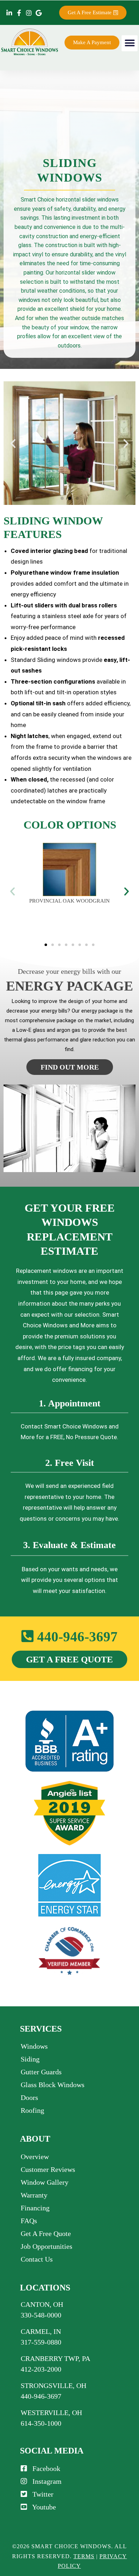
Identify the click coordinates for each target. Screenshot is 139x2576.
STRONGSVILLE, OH (53, 2386)
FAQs (29, 2221)
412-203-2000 (41, 2369)
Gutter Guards (41, 2072)
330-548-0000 (41, 2315)
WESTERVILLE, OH (51, 2413)
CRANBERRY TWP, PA (55, 2358)
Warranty (34, 2195)
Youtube (42, 2507)
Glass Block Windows (53, 2085)
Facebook (44, 2468)
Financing (35, 2208)
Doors (29, 2097)
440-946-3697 (76, 1637)
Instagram (44, 2481)
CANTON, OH (42, 2304)
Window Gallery (45, 2182)
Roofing (32, 2110)
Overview (35, 2157)
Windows (34, 2046)
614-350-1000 (41, 2423)
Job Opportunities (47, 2246)
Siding (30, 2059)
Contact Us (37, 2259)
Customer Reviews (48, 2169)
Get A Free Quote (46, 2233)
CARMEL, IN (41, 2331)
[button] (130, 43)
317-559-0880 (41, 2342)
